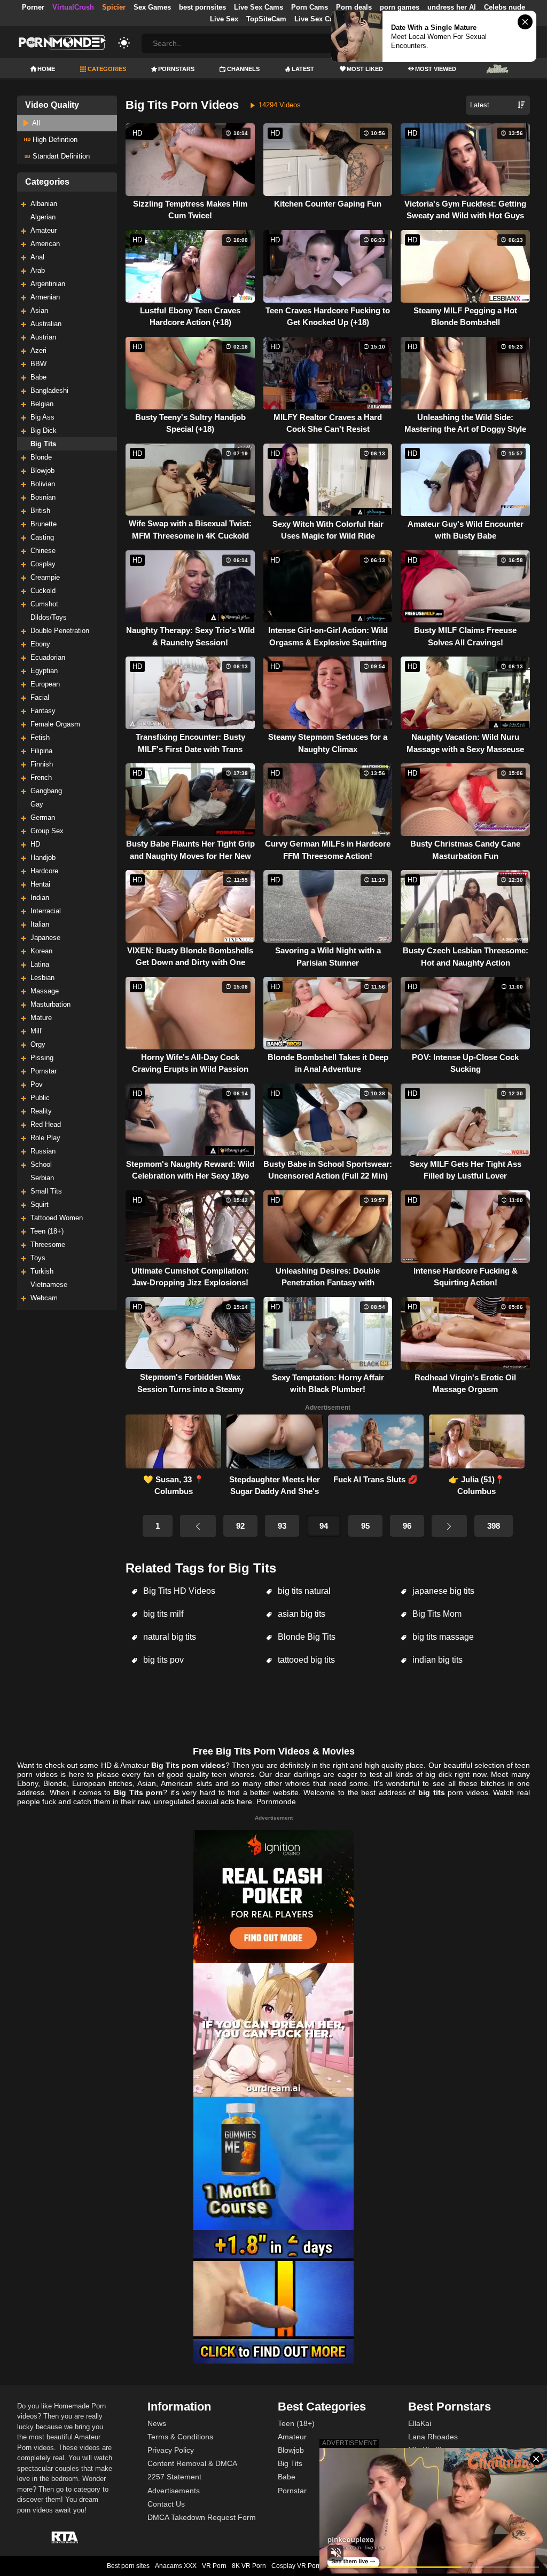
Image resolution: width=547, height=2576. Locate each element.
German (43, 817)
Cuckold (43, 591)
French (41, 777)
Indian (40, 898)
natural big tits (169, 1637)
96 (407, 1526)
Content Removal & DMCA (192, 2463)
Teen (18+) (47, 1231)
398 (494, 1526)
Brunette (44, 524)
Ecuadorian (48, 657)
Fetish (40, 737)
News (157, 2423)
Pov (37, 1084)
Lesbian (42, 978)
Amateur (44, 230)
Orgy (38, 1044)
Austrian (43, 337)
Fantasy (43, 711)
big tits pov (162, 1660)
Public (40, 1098)
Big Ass (42, 417)
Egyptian (44, 671)
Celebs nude (505, 7)
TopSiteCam (266, 19)
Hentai (40, 884)
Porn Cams (310, 7)
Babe (38, 377)
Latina (40, 964)
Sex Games (152, 7)
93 (282, 1526)
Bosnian (43, 497)
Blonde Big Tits (306, 1637)
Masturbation (50, 1004)
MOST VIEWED (436, 69)
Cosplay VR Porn (296, 2566)
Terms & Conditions (180, 2437)
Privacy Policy (171, 2450)
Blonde (41, 457)
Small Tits (46, 1191)
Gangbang (46, 791)
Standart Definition (60, 156)
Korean (41, 951)
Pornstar (44, 1071)
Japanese (45, 938)
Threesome (48, 1244)
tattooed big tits (305, 1660)
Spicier (114, 7)
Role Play (45, 1138)
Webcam (44, 1298)
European (45, 684)
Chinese (43, 551)
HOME (46, 69)
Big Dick (44, 430)
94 (324, 1526)
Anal (37, 257)
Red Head (46, 1124)
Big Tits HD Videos (178, 1591)
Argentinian (48, 284)
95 (365, 1526)
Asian (39, 310)
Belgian (42, 404)
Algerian (43, 217)
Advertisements (174, 2491)
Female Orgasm (55, 724)
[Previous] (198, 1526)
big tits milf (162, 1614)
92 (240, 1526)
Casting (42, 537)
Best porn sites (128, 2566)
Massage (45, 991)
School (41, 1164)
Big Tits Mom (436, 1614)
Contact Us (166, 2504)
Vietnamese (49, 1285)
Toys (38, 1258)
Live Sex (224, 19)
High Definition (54, 140)
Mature (41, 1018)
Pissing (42, 1058)
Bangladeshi (49, 390)
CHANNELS (243, 69)
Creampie (45, 577)
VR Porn (214, 2566)
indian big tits (436, 1660)
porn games (400, 7)
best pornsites (202, 7)
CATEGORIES (107, 69)
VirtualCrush (73, 7)
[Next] (449, 1526)
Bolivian (43, 484)
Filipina (41, 751)
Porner (33, 7)
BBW (38, 364)
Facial (40, 697)
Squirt (40, 1204)
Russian (43, 1151)
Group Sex (47, 831)
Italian (40, 924)
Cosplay (43, 564)
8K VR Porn (249, 2566)
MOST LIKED (365, 69)
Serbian (42, 1178)
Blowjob (42, 471)
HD (35, 844)
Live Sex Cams (259, 7)
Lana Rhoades (433, 2437)
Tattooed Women (57, 1218)
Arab (38, 270)
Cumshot (44, 604)
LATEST (303, 69)
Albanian (44, 204)
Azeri (38, 350)
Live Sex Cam (317, 19)
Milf (36, 1031)
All (35, 123)
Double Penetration (60, 631)
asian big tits (300, 1614)
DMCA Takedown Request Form (202, 2517)
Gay (37, 804)
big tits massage (442, 1637)
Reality (41, 1111)
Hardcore (44, 871)
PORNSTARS (176, 69)
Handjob (43, 858)
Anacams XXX (176, 2566)
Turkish (42, 1271)
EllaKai (420, 2423)
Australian (46, 324)
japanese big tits (442, 1591)
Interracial (46, 911)
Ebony (40, 644)
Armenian (45, 297)
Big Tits (43, 444)
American (45, 244)
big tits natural (303, 1591)
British (40, 511)
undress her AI (452, 7)
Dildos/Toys (49, 617)
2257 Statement (174, 2477)
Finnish (42, 764)
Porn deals (354, 7)
